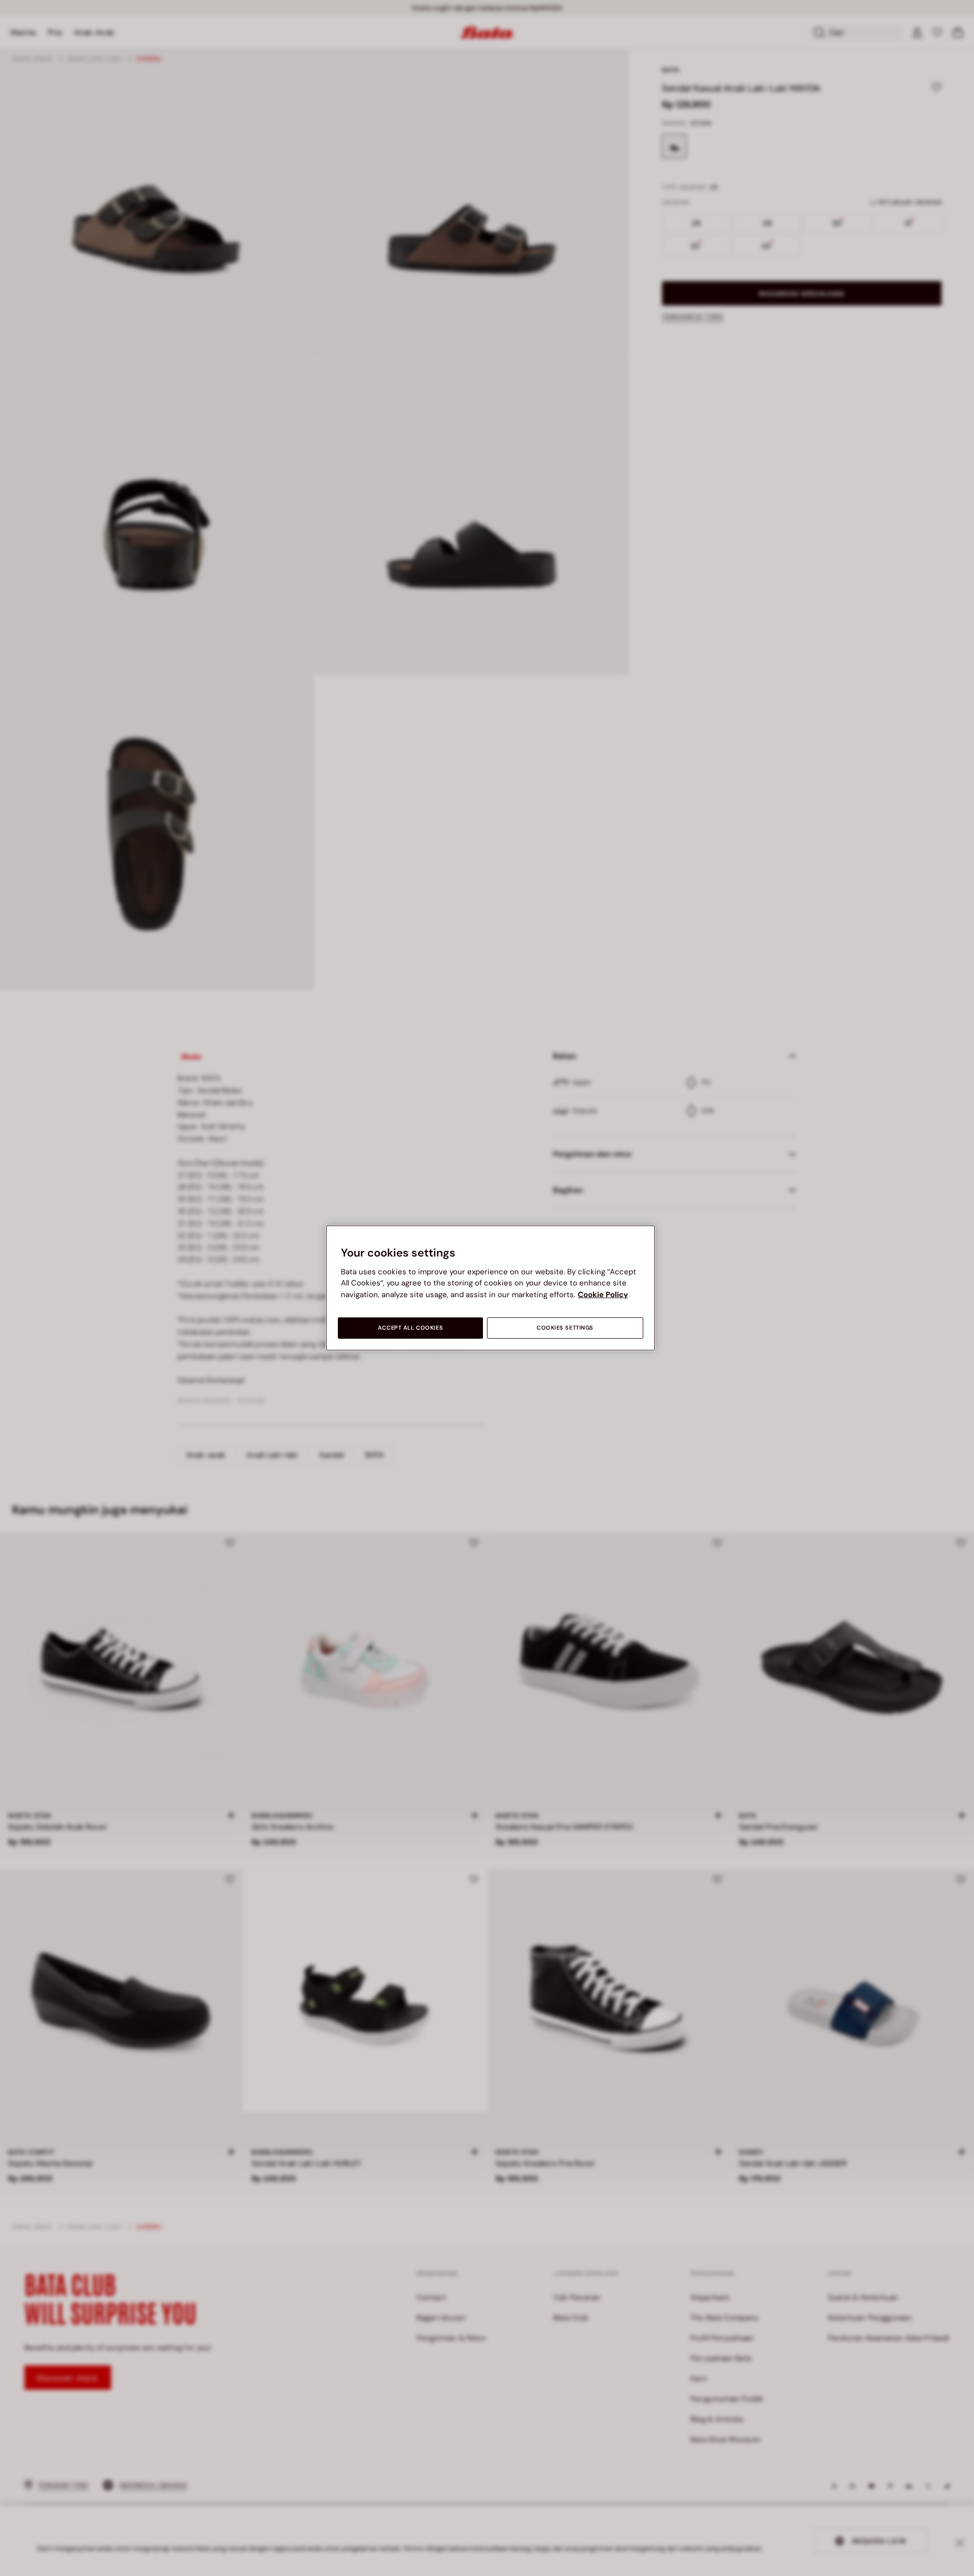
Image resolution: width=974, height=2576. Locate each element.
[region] (491, 1288)
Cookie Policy (603, 1295)
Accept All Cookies (410, 1328)
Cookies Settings (565, 1328)
